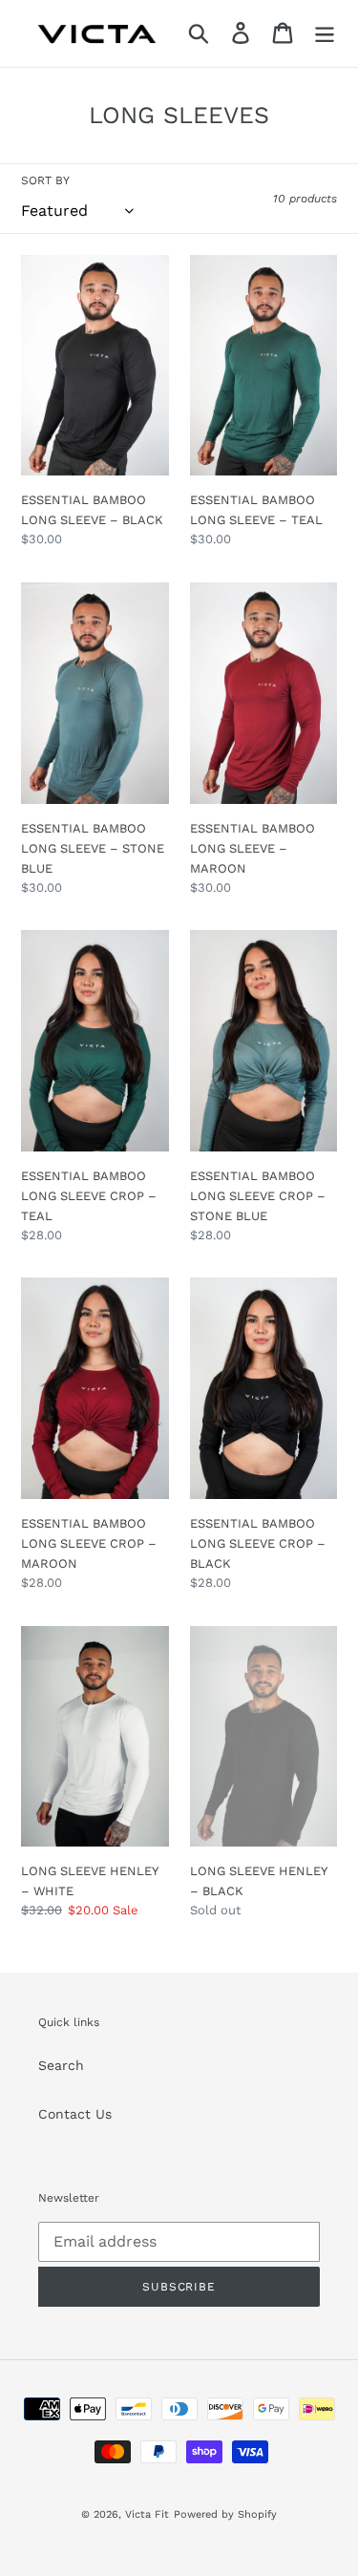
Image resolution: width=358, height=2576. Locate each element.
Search (61, 2065)
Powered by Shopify (225, 2514)
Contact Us (75, 2114)
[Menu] (325, 33)
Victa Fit (147, 2514)
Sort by (45, 180)
